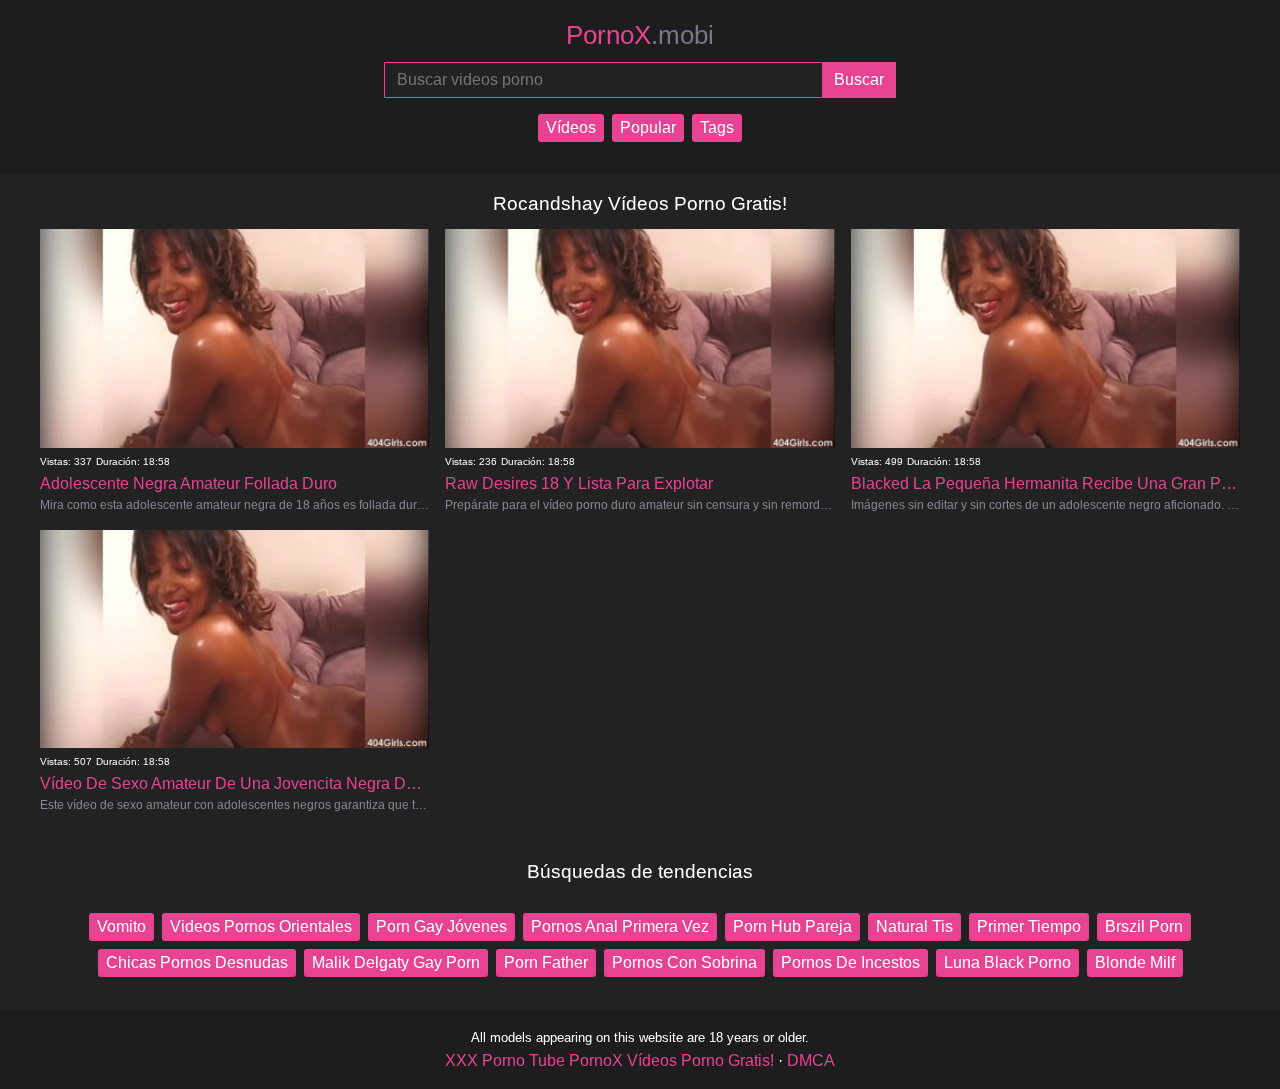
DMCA (811, 1060)
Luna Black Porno (1007, 962)
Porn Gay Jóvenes (441, 926)
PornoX (640, 35)
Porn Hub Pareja (792, 926)
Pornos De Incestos (850, 962)
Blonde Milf (1135, 962)
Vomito (121, 926)
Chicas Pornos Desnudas (197, 962)
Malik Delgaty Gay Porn (396, 962)
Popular (648, 127)
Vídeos (571, 127)
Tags (717, 127)
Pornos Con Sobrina (684, 962)
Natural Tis (914, 926)
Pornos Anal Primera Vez (620, 926)
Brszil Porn (1144, 926)
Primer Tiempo (1029, 926)
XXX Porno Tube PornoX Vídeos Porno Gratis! (609, 1060)
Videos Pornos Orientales (261, 926)
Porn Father (546, 962)
